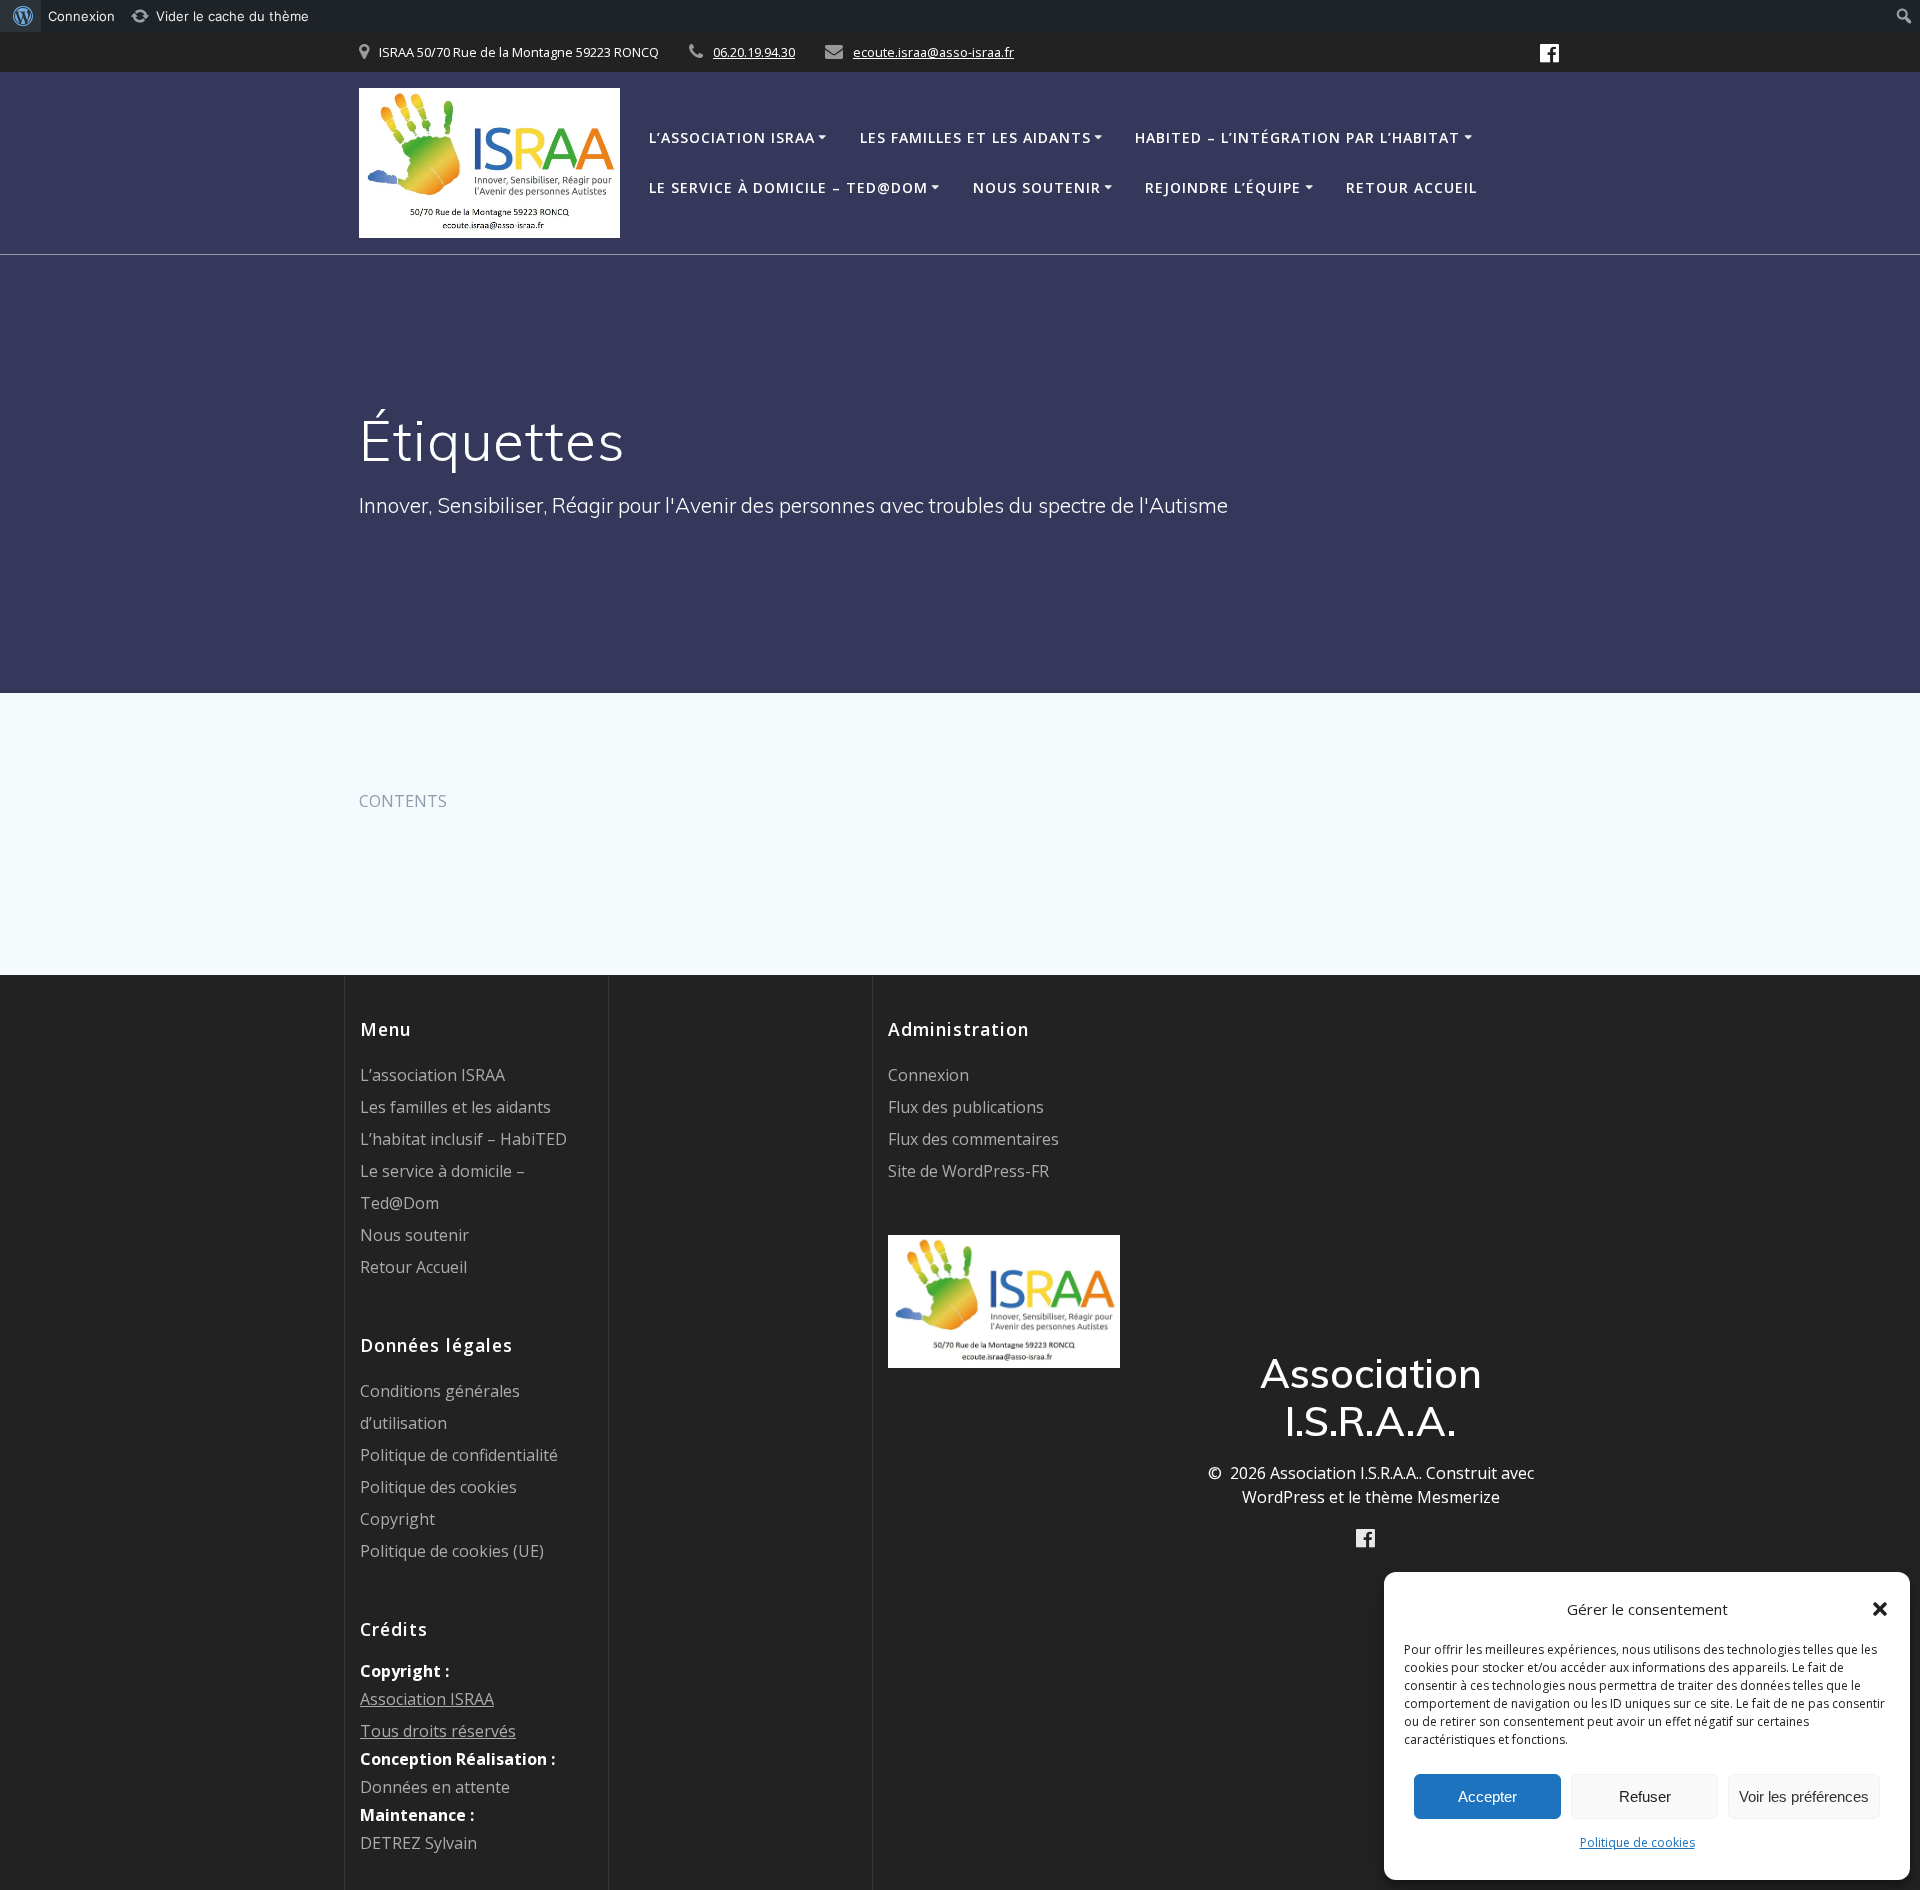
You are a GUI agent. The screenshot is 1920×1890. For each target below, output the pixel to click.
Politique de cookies (1637, 1842)
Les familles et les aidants (975, 137)
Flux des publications (966, 1107)
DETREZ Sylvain (418, 1843)
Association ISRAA (427, 1699)
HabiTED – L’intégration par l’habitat (1297, 137)
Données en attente (435, 1787)
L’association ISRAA (732, 137)
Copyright (397, 1519)
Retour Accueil (1411, 187)
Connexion (928, 1075)
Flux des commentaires (973, 1139)
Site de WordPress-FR (968, 1171)
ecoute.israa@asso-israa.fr (933, 52)
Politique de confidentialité (459, 1455)
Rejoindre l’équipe (1223, 187)
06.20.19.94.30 (754, 52)
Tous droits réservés (438, 1731)
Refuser (1645, 1796)
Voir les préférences (1804, 1796)
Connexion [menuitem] (81, 16)
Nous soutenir (1037, 187)
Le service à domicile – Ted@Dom (788, 187)
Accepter (1487, 1796)
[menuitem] (20, 16)
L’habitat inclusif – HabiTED (463, 1139)
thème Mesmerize (1432, 1497)
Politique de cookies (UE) (452, 1551)
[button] (1880, 1609)
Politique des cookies (438, 1487)
